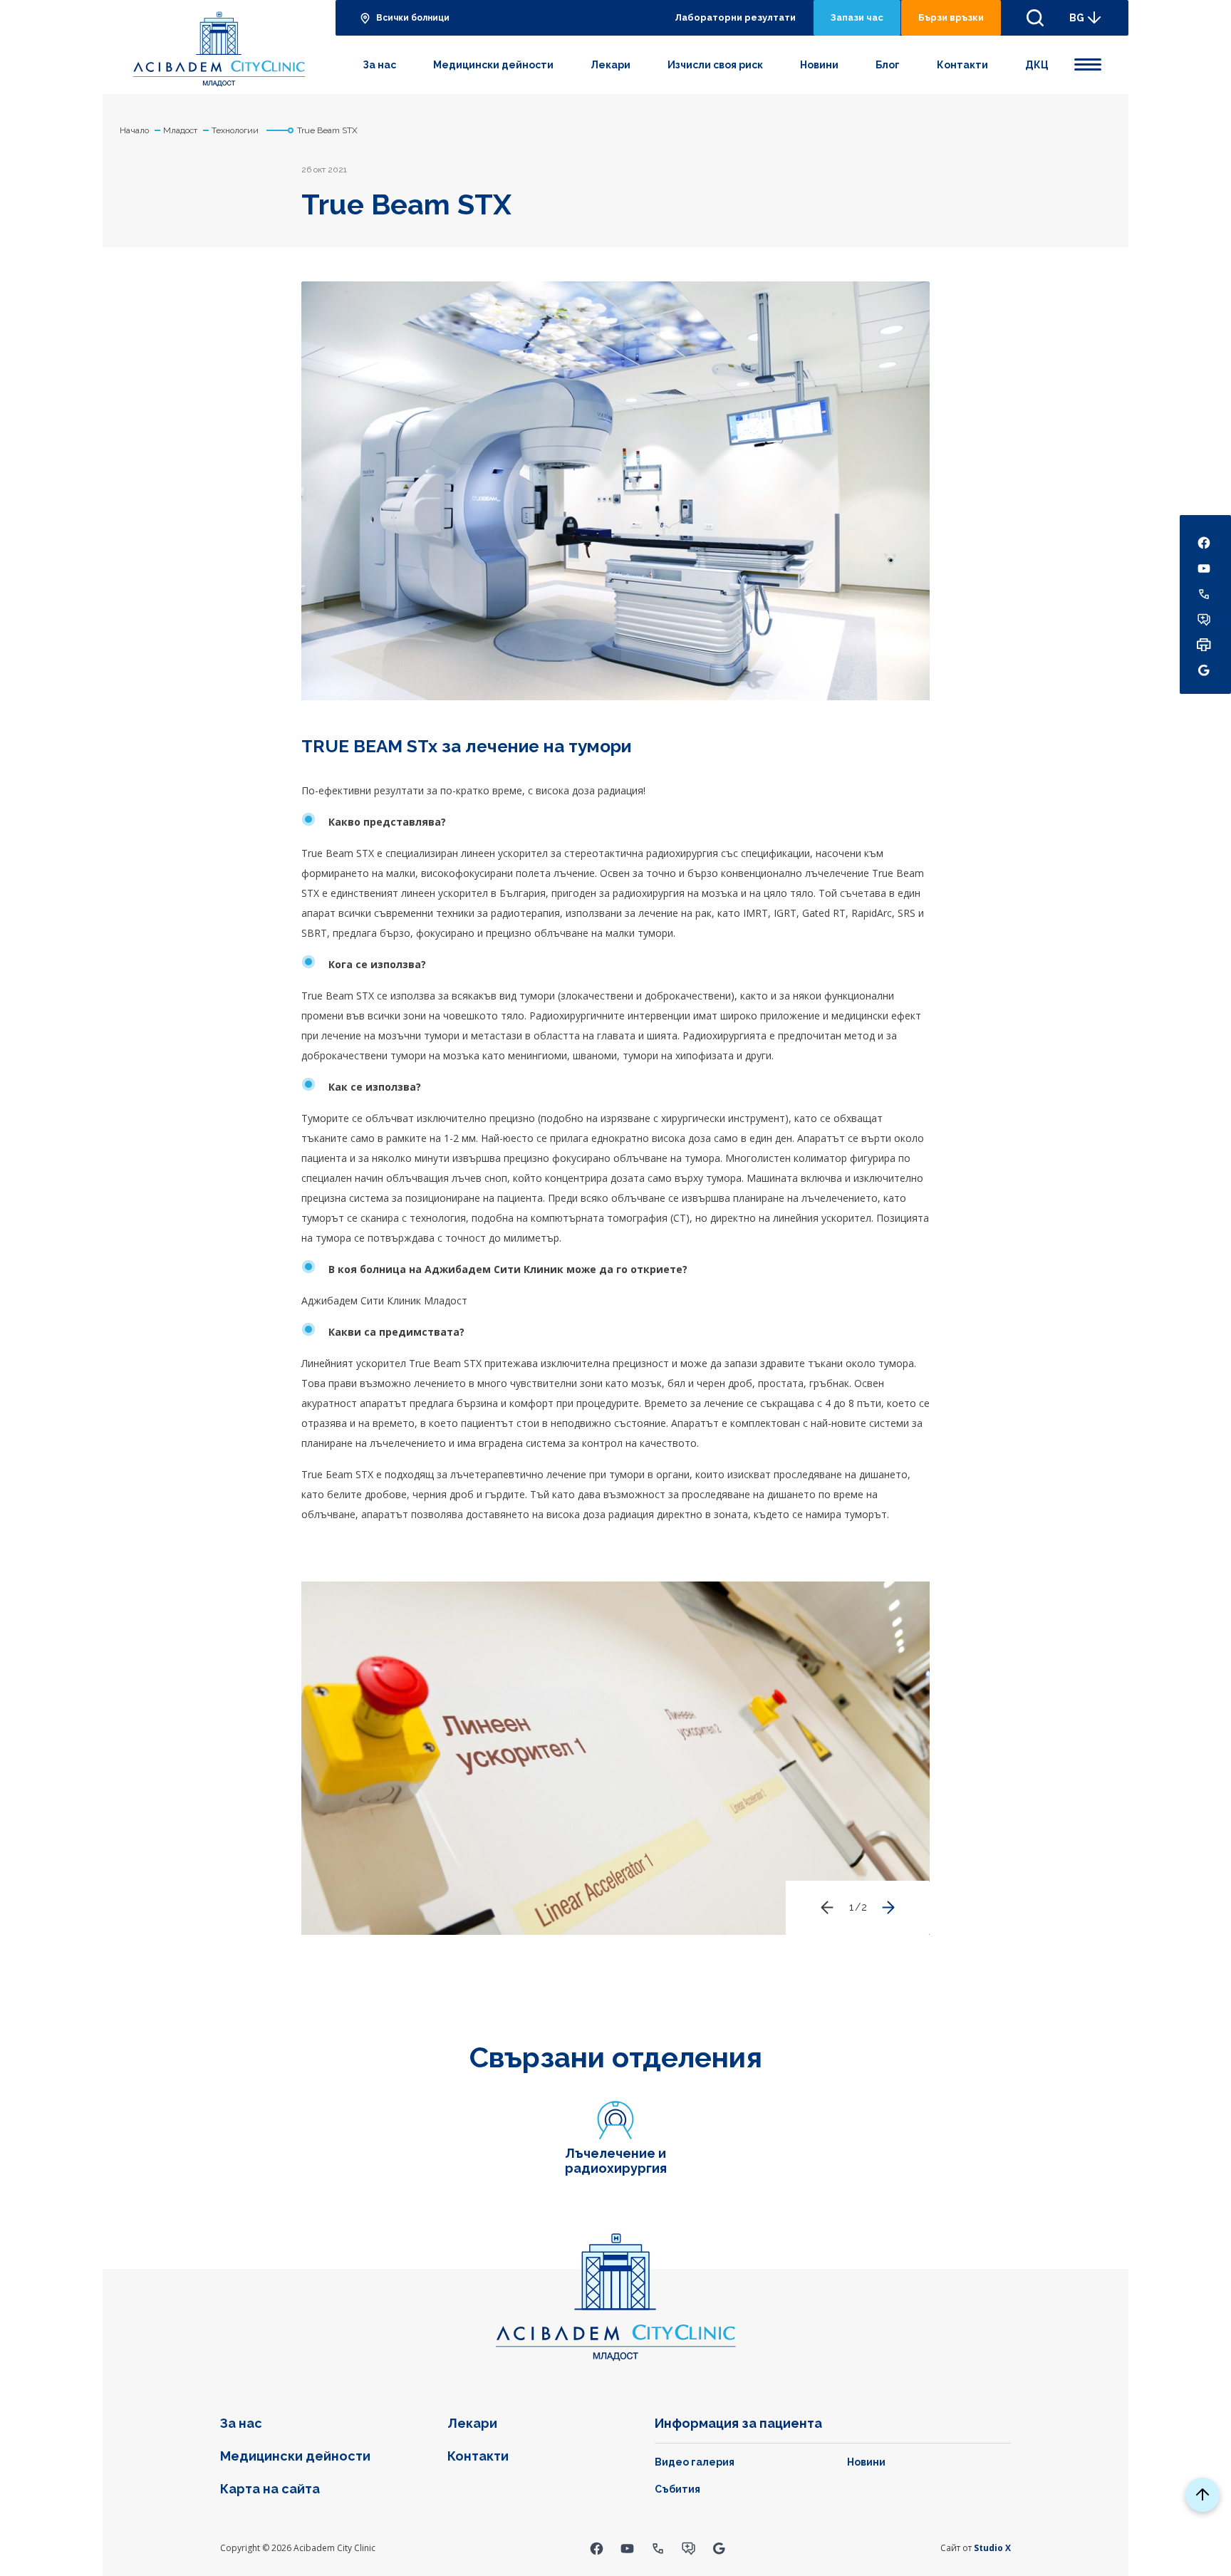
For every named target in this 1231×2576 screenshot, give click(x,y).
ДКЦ (1037, 65)
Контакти (962, 65)
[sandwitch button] (1088, 62)
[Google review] (719, 2548)
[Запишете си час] (689, 2548)
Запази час (857, 17)
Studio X (992, 2548)
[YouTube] (627, 2548)
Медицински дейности (493, 65)
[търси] (1035, 18)
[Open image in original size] (219, 47)
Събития (677, 2489)
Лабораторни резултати (735, 17)
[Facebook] (597, 2548)
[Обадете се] (658, 2548)
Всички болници (413, 18)
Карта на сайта (270, 2489)
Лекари (611, 65)
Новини (819, 65)
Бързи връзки (951, 17)
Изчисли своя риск (715, 65)
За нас (379, 65)
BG (1077, 18)
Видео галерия (695, 2462)
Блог (888, 65)
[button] (888, 1908)
